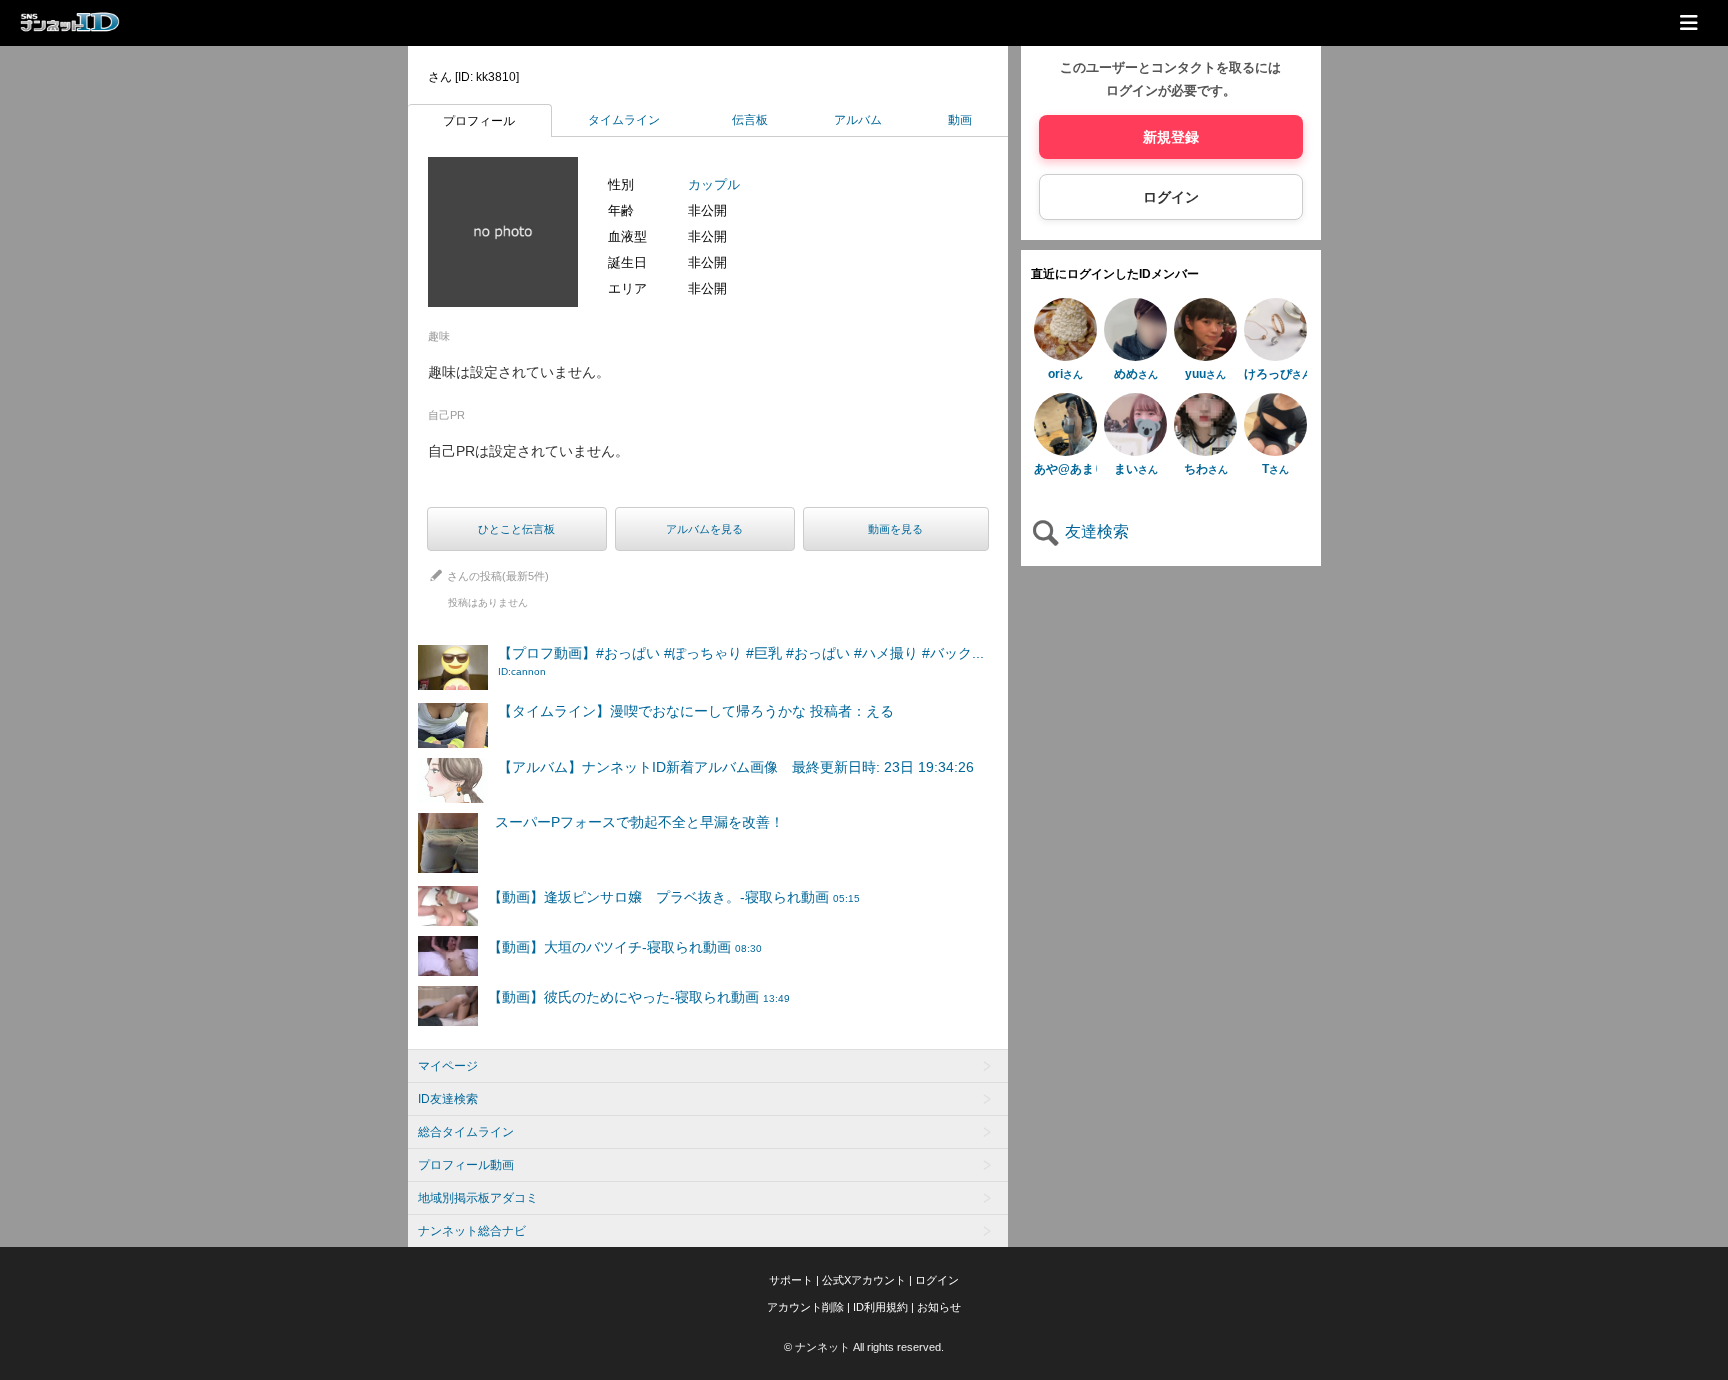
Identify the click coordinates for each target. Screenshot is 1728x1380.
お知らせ (939, 1307)
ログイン (1171, 197)
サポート (791, 1280)
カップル (714, 184)
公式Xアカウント (864, 1280)
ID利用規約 (880, 1307)
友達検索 (1095, 531)
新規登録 (1171, 137)
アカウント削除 (805, 1307)
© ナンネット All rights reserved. (864, 1347)
